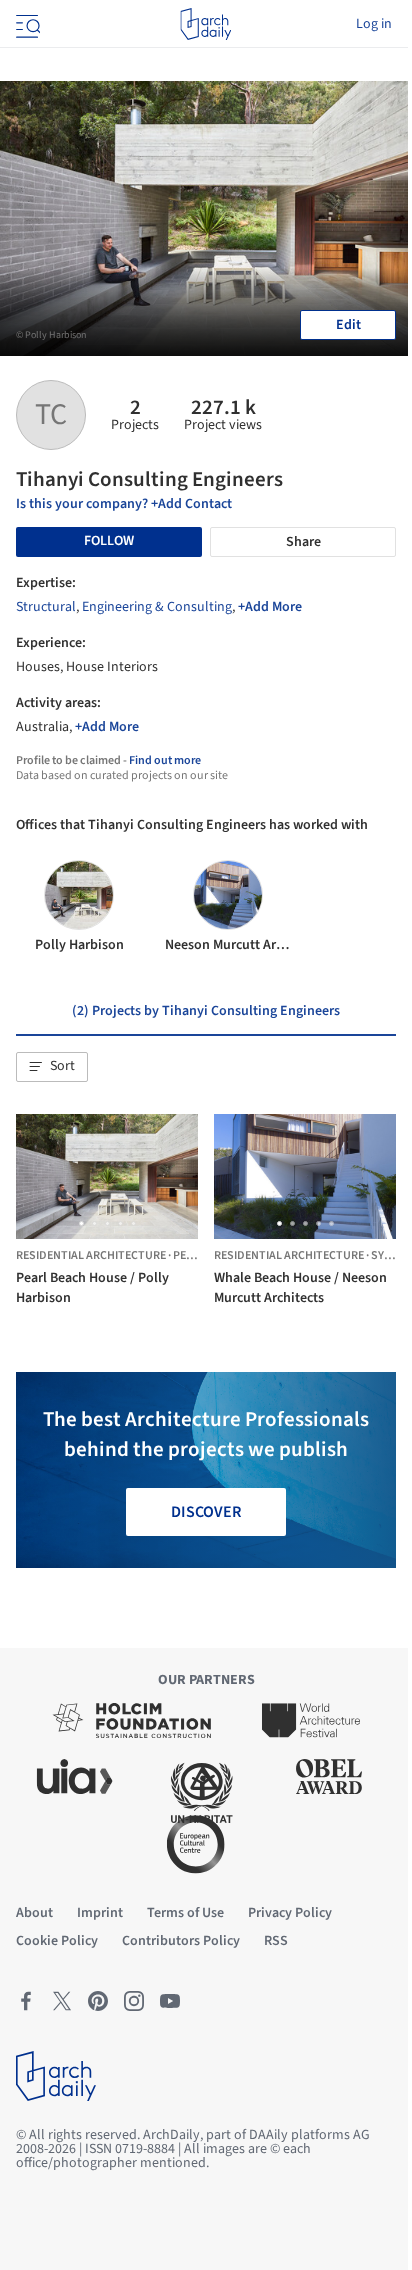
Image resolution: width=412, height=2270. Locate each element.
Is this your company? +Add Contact (124, 504)
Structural (46, 607)
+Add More (270, 607)
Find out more (165, 760)
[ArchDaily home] (205, 24)
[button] (52, 1067)
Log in (374, 24)
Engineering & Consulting (157, 607)
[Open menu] (26, 24)
